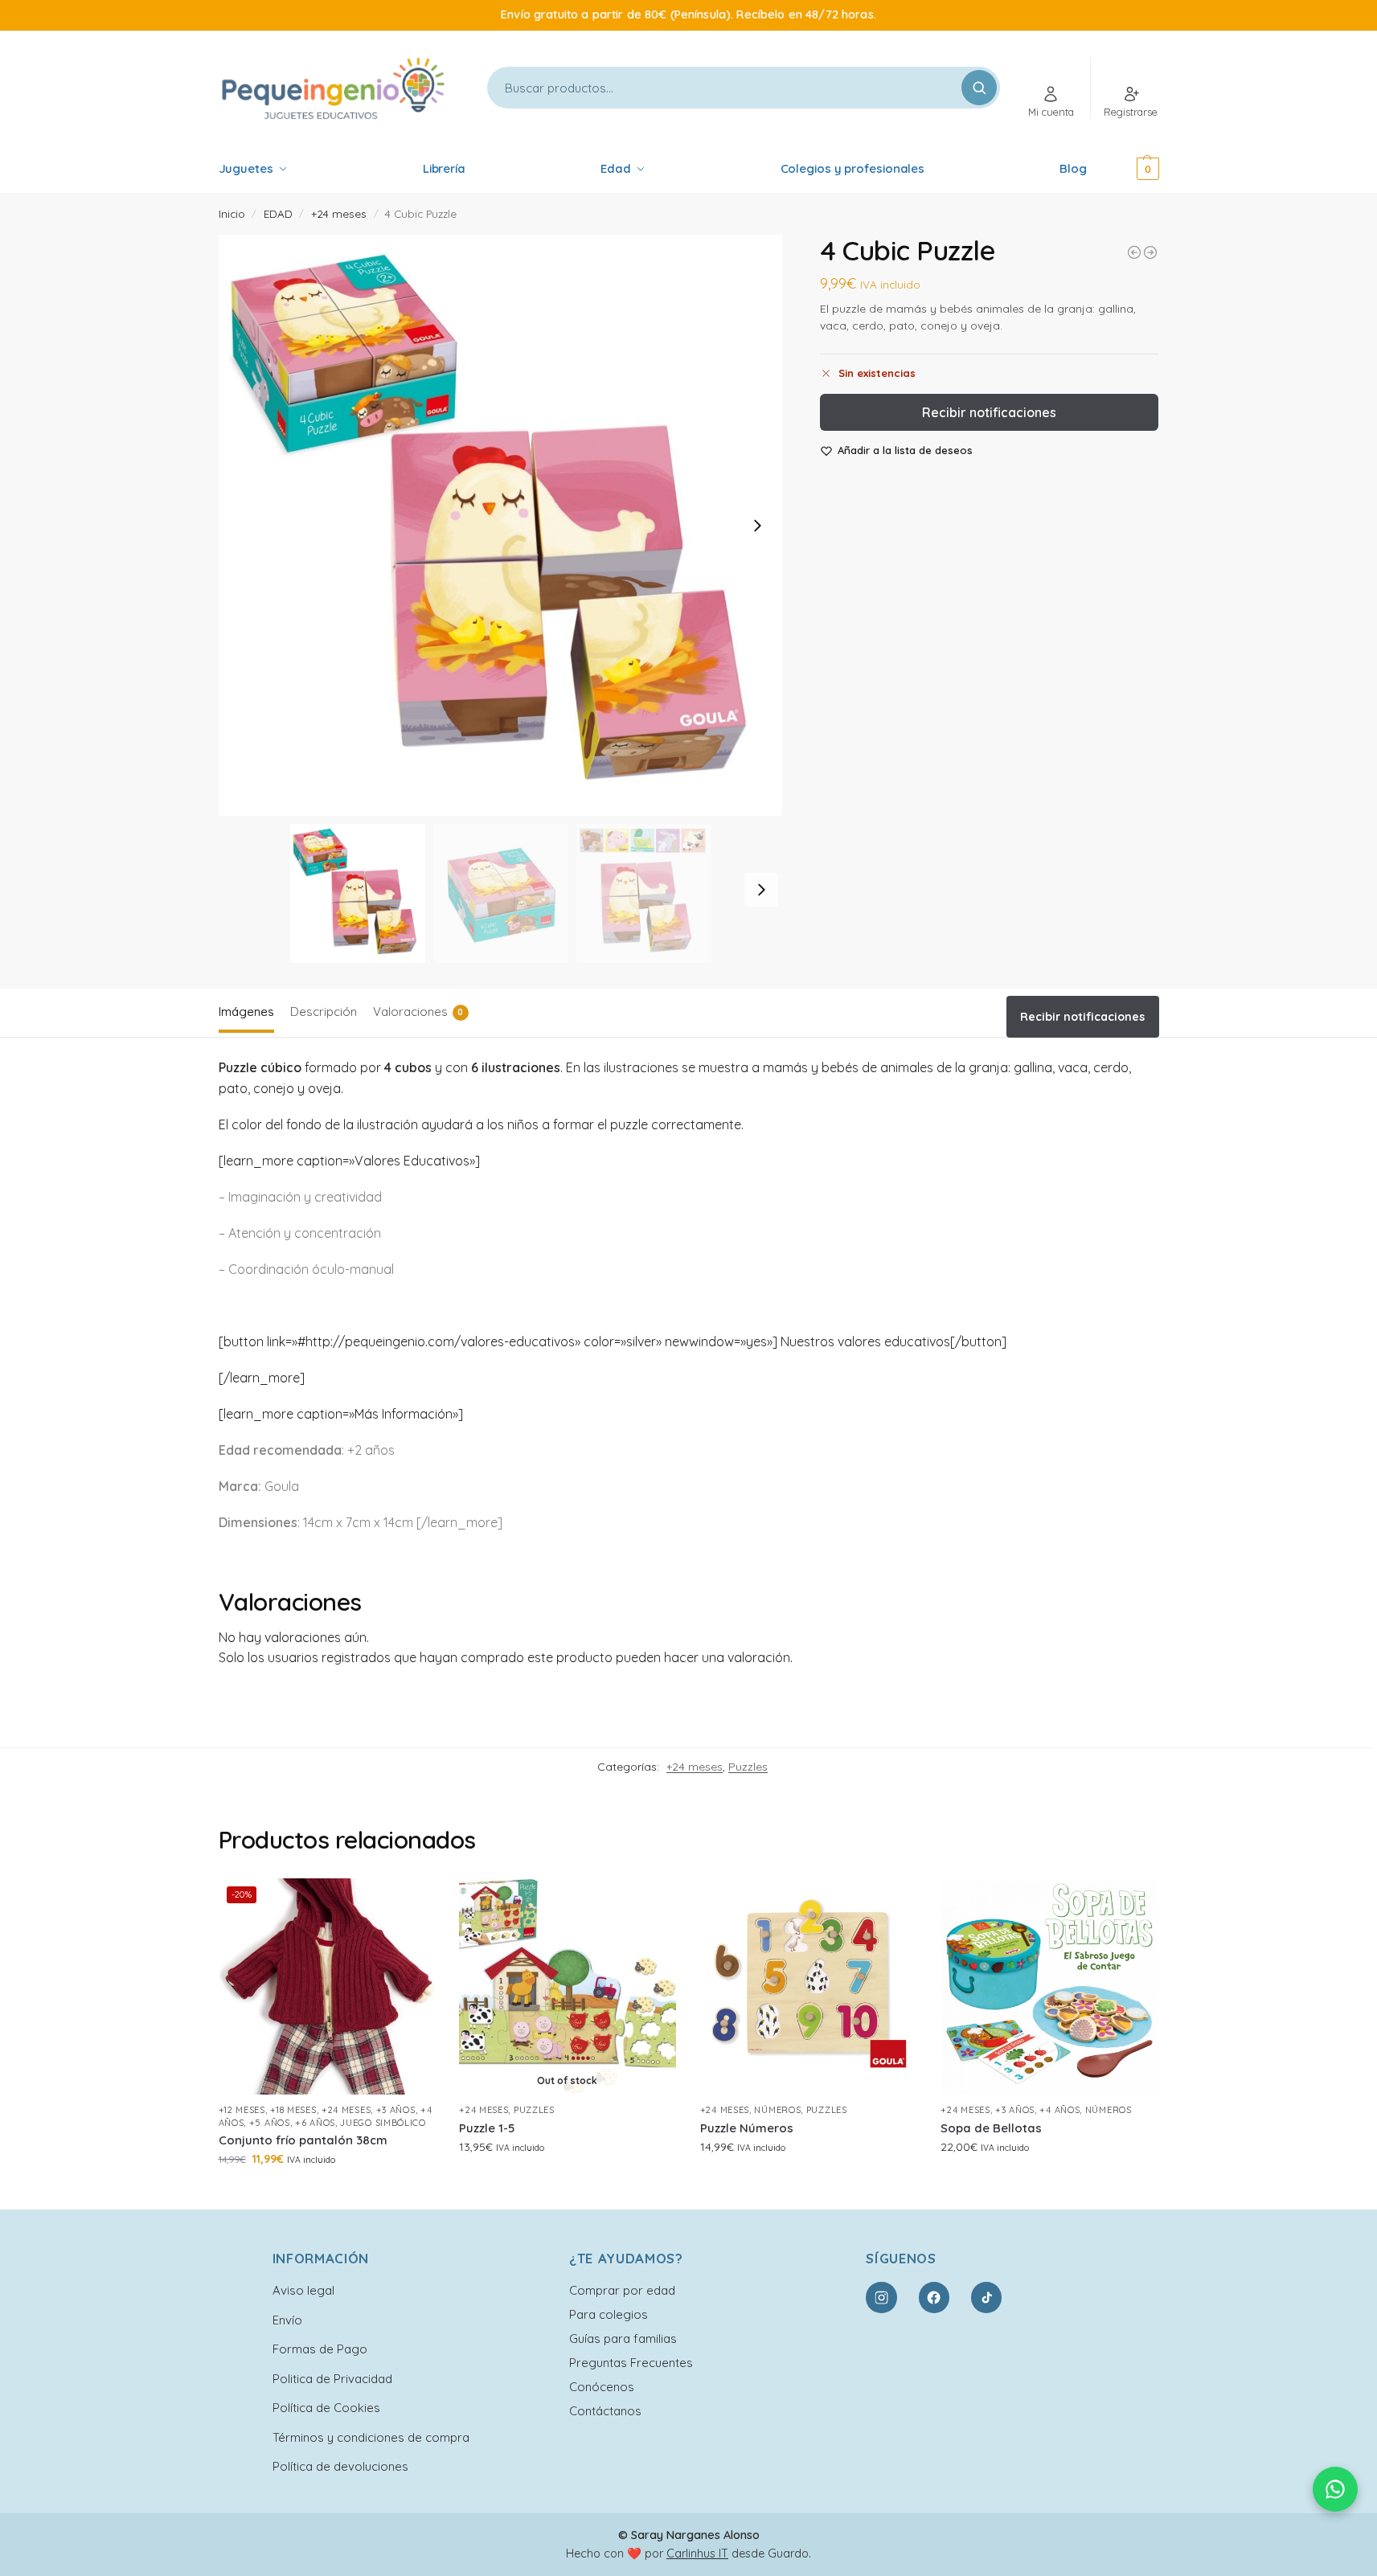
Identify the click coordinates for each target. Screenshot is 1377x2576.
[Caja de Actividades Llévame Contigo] (1150, 252)
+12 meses (242, 2110)
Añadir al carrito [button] (327, 2193)
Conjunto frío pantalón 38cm (303, 2140)
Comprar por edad (622, 2290)
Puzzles (748, 1767)
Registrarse (1131, 112)
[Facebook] (934, 2297)
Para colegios (609, 2314)
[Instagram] (881, 2297)
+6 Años (315, 2123)
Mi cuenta (1051, 112)
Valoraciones (418, 1012)
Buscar (979, 88)
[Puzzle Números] (809, 1987)
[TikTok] (986, 2297)
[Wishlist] (411, 1902)
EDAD (278, 213)
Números (777, 2110)
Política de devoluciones (340, 2466)
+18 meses (293, 2110)
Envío (287, 2320)
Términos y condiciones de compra (371, 2437)
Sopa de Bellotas (991, 2128)
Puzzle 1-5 (487, 2128)
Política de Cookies (326, 2408)
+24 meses (339, 213)
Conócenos (602, 2387)
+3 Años (396, 2110)
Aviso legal (303, 2290)
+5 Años (270, 2123)
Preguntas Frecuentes (631, 2363)
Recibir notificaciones (989, 412)
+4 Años (1059, 2110)
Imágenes (246, 1012)
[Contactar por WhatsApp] (1335, 2489)
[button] (1126, 169)
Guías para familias (623, 2338)
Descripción (324, 1012)
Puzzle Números (747, 2128)
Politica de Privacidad (332, 2379)
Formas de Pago (320, 2349)
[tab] (250, 1010)
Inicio (232, 213)
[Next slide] (757, 526)
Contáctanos (605, 2411)
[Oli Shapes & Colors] (1134, 252)
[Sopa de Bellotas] (1049, 1987)
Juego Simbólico (383, 2123)
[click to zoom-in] (501, 525)
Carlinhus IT (697, 2553)
